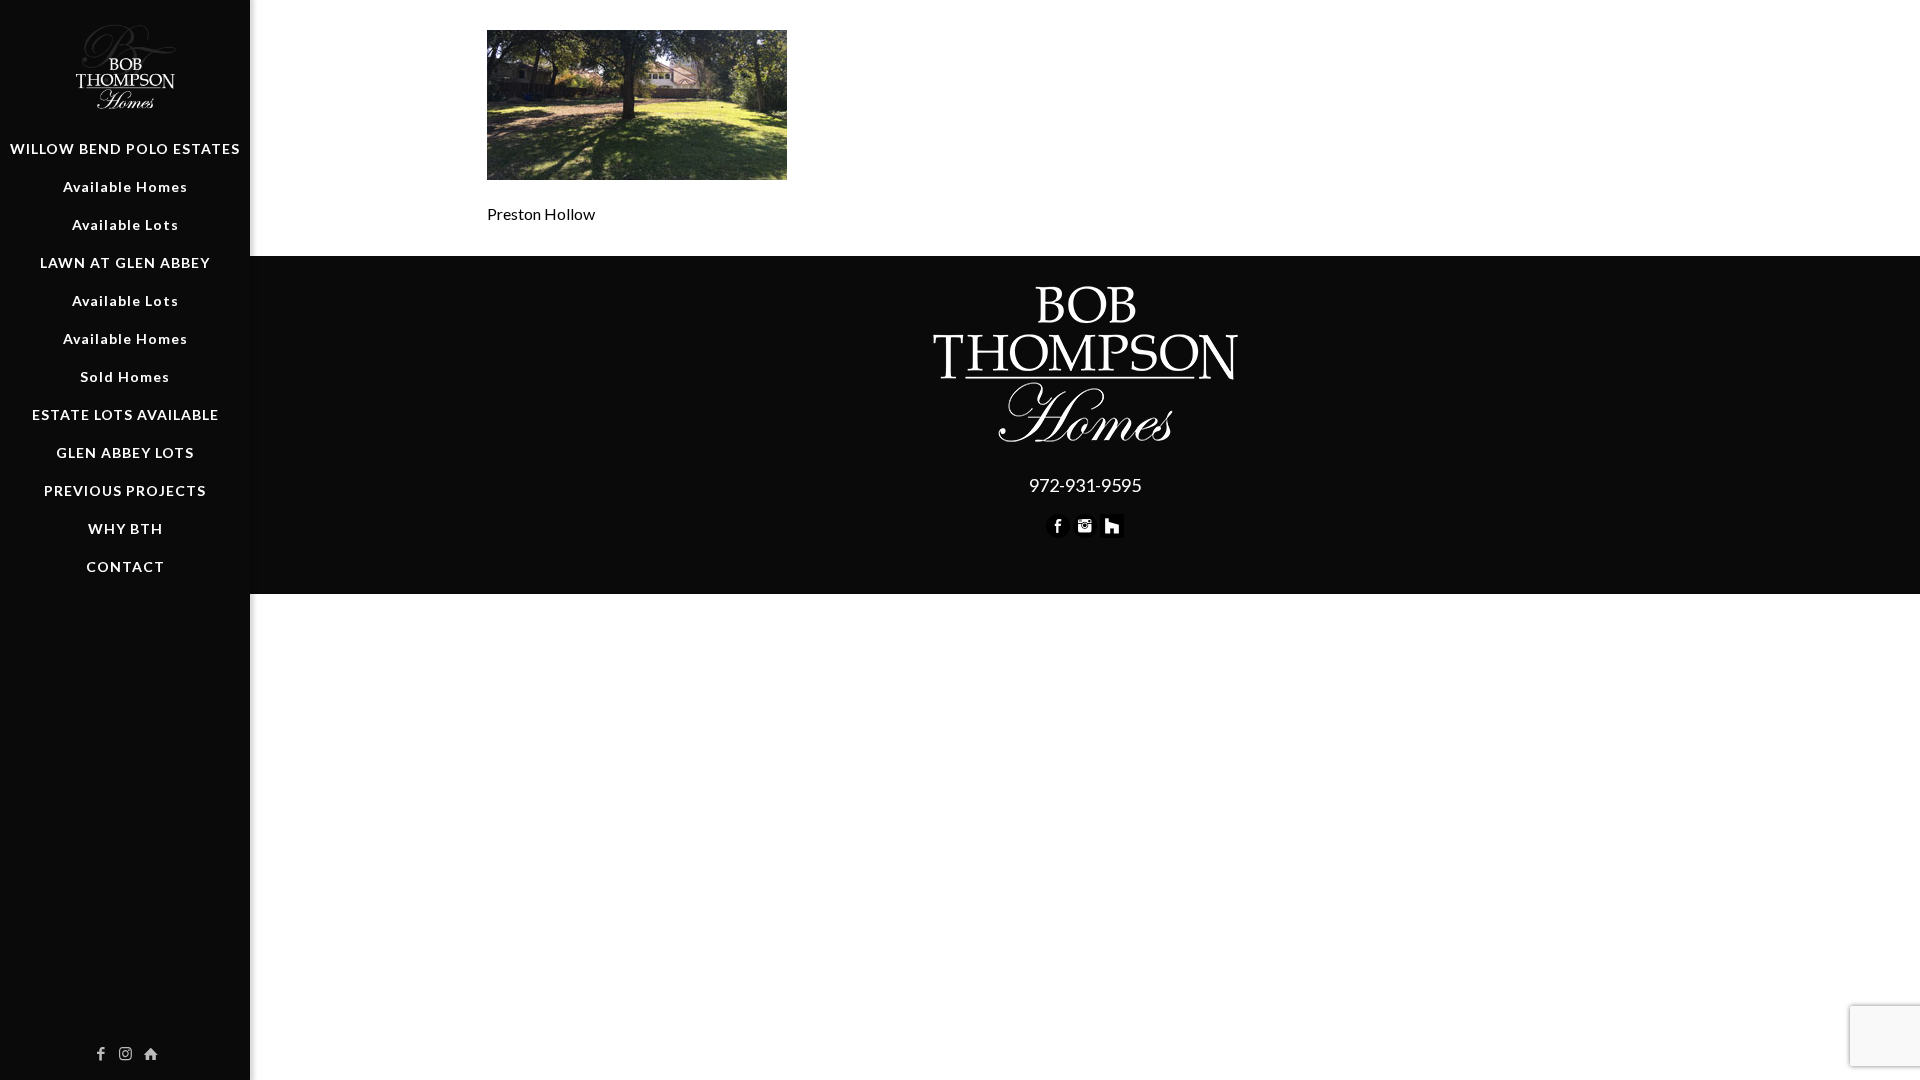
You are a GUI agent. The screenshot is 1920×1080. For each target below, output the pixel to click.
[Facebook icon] (100, 1053)
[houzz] (1112, 531)
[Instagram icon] (125, 1053)
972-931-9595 (1085, 485)
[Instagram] (1085, 531)
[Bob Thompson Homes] (125, 65)
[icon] (150, 1053)
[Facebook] (1058, 531)
